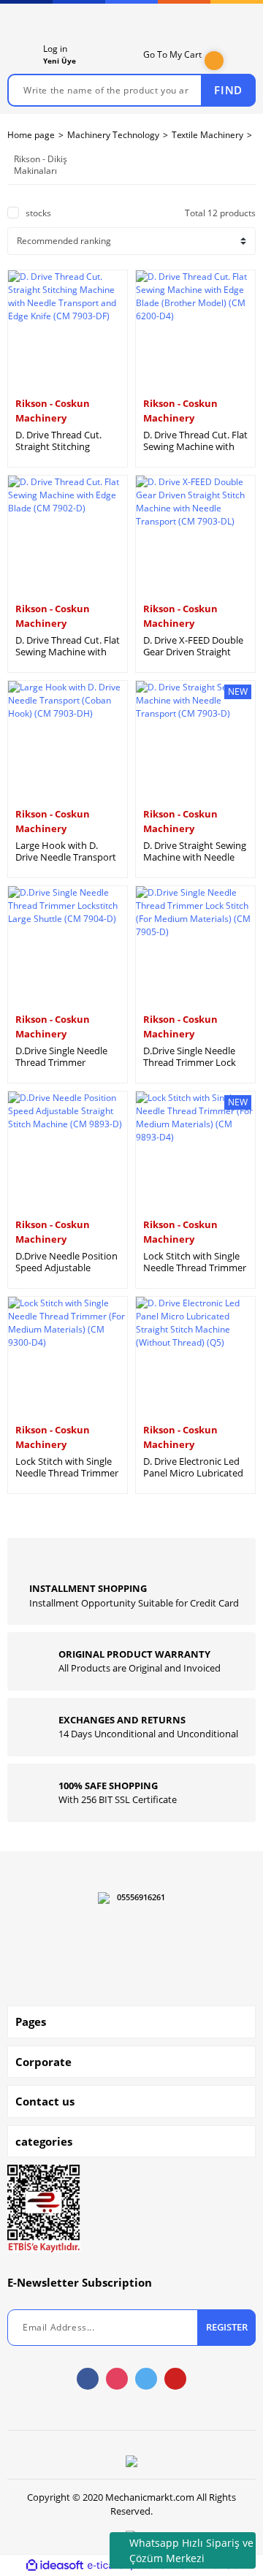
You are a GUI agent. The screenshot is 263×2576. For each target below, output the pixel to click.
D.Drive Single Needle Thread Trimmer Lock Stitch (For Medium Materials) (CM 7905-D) (192, 1056)
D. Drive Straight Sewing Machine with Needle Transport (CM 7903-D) (195, 851)
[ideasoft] (55, 2565)
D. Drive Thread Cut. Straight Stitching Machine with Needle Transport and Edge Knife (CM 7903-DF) (61, 441)
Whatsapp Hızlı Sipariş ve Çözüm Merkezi (191, 2550)
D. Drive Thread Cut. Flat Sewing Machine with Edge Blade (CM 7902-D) (68, 646)
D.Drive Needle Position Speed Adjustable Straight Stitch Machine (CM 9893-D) (66, 1262)
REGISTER (227, 2327)
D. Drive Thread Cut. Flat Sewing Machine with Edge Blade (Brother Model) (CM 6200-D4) (195, 441)
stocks (38, 213)
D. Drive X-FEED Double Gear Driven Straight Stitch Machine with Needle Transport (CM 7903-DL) (193, 646)
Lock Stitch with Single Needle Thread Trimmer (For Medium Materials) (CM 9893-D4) (195, 1262)
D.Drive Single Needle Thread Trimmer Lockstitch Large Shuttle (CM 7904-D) (68, 1056)
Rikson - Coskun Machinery (53, 411)
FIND (228, 90)
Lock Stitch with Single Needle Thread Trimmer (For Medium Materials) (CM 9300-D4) (67, 1467)
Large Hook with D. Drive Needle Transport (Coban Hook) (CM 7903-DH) (66, 851)
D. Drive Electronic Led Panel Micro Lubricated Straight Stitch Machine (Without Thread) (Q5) (194, 1467)
